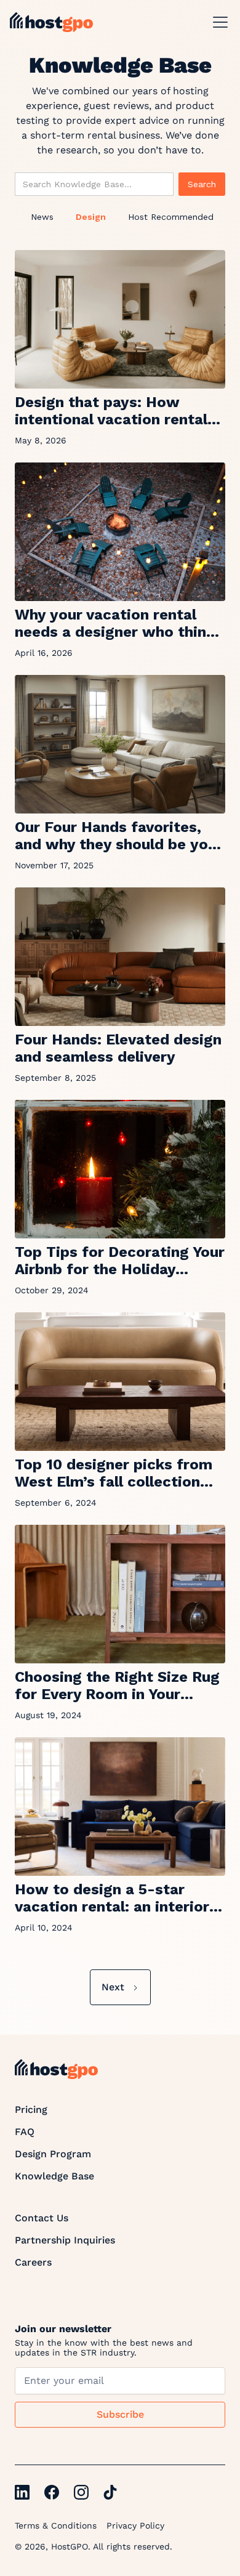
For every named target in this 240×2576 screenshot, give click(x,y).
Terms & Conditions (56, 2526)
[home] (51, 22)
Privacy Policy (135, 2526)
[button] (218, 22)
